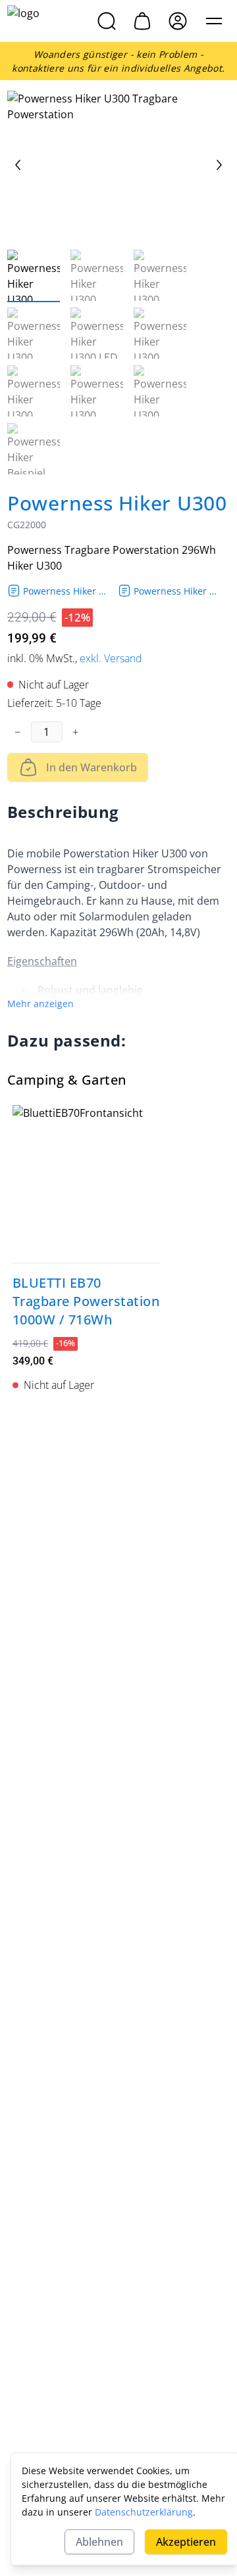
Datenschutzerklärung (144, 2512)
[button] (214, 21)
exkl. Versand (111, 658)
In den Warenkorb (92, 767)
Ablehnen (99, 2542)
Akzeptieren (186, 2542)
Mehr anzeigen (40, 1004)
